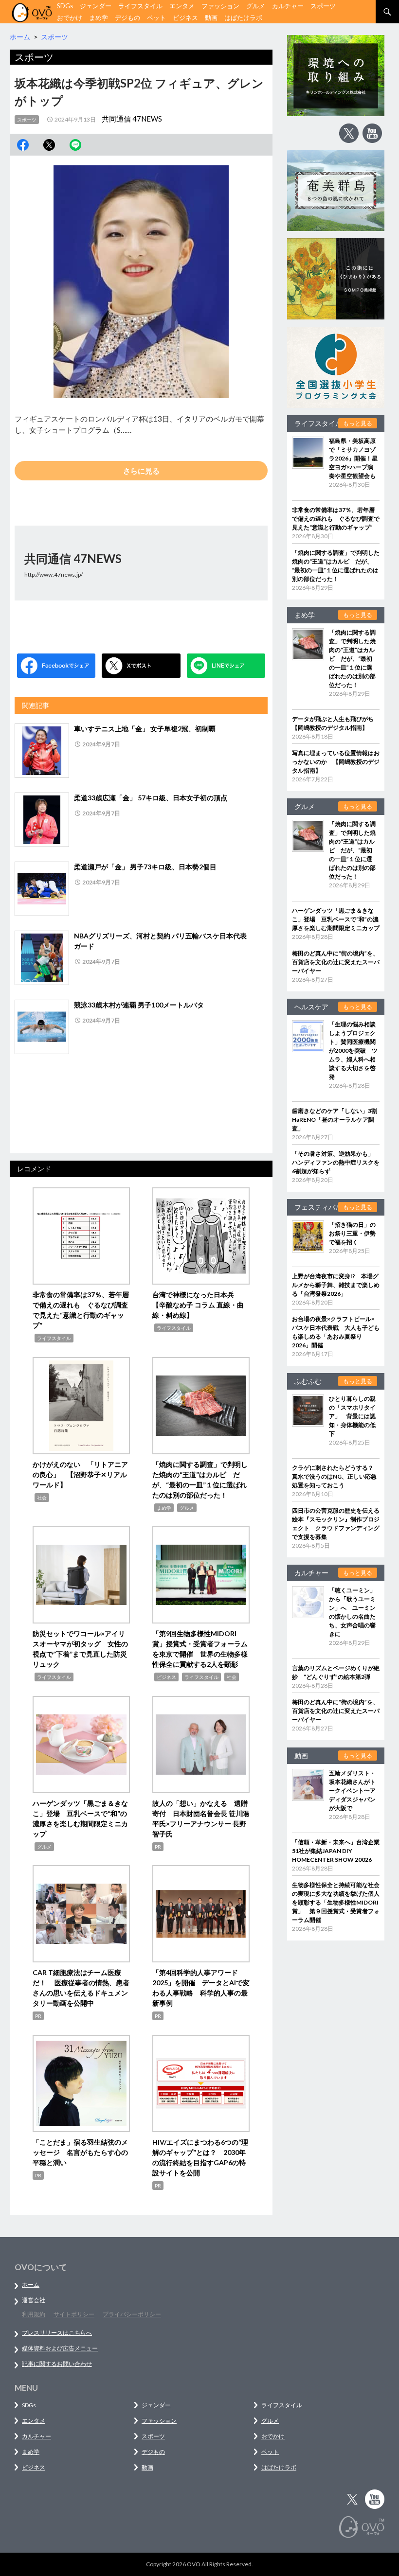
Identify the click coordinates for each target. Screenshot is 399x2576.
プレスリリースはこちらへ (57, 2333)
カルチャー (288, 6)
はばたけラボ (243, 18)
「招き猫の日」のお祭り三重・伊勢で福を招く (352, 1233)
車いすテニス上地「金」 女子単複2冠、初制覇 (145, 729)
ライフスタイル (140, 6)
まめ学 (99, 18)
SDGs (65, 6)
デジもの (127, 18)
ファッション (220, 6)
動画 (211, 18)
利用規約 (34, 2314)
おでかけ (70, 18)
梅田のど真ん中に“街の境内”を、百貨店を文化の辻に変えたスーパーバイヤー (336, 962)
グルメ (256, 6)
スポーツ (323, 6)
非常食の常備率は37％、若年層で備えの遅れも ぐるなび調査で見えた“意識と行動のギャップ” (336, 519)
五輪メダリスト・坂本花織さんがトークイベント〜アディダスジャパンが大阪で (352, 1791)
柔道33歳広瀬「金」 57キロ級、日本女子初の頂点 (151, 798)
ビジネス (185, 18)
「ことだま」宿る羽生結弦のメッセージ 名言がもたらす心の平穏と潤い (80, 2152)
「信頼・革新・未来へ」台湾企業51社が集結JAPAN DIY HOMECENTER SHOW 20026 (336, 1851)
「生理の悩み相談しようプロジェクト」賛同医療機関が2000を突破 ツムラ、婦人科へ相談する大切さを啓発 (353, 1050)
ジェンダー (96, 6)
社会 (42, 1498)
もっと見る (358, 423)
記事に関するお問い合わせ (57, 2364)
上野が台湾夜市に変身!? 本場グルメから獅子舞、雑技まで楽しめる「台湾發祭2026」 (336, 1285)
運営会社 (34, 2300)
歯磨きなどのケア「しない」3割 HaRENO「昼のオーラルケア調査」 (337, 1120)
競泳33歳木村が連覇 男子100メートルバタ (139, 1005)
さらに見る (141, 471)
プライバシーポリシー (132, 2314)
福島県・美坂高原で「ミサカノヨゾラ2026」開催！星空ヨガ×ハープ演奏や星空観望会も (353, 458)
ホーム (31, 2285)
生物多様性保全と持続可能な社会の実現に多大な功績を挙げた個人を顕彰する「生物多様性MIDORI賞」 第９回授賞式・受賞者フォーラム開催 (336, 1902)
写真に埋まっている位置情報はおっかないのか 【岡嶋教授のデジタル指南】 (336, 762)
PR (158, 1847)
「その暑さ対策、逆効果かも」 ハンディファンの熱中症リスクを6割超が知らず (336, 1162)
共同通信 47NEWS (132, 119)
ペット (156, 18)
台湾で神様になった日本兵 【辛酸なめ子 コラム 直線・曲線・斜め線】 (198, 1305)
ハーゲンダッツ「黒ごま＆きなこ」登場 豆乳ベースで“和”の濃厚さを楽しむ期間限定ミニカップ (336, 919)
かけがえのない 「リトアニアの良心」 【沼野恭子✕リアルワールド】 (80, 1474)
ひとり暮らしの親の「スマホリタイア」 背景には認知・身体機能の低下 (352, 1416)
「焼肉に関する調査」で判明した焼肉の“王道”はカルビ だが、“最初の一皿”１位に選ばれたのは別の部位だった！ (352, 659)
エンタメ (182, 6)
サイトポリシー (74, 2314)
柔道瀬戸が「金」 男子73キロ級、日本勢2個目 (145, 867)
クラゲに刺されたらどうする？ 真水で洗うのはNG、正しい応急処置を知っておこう (336, 1476)
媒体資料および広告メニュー (60, 2348)
